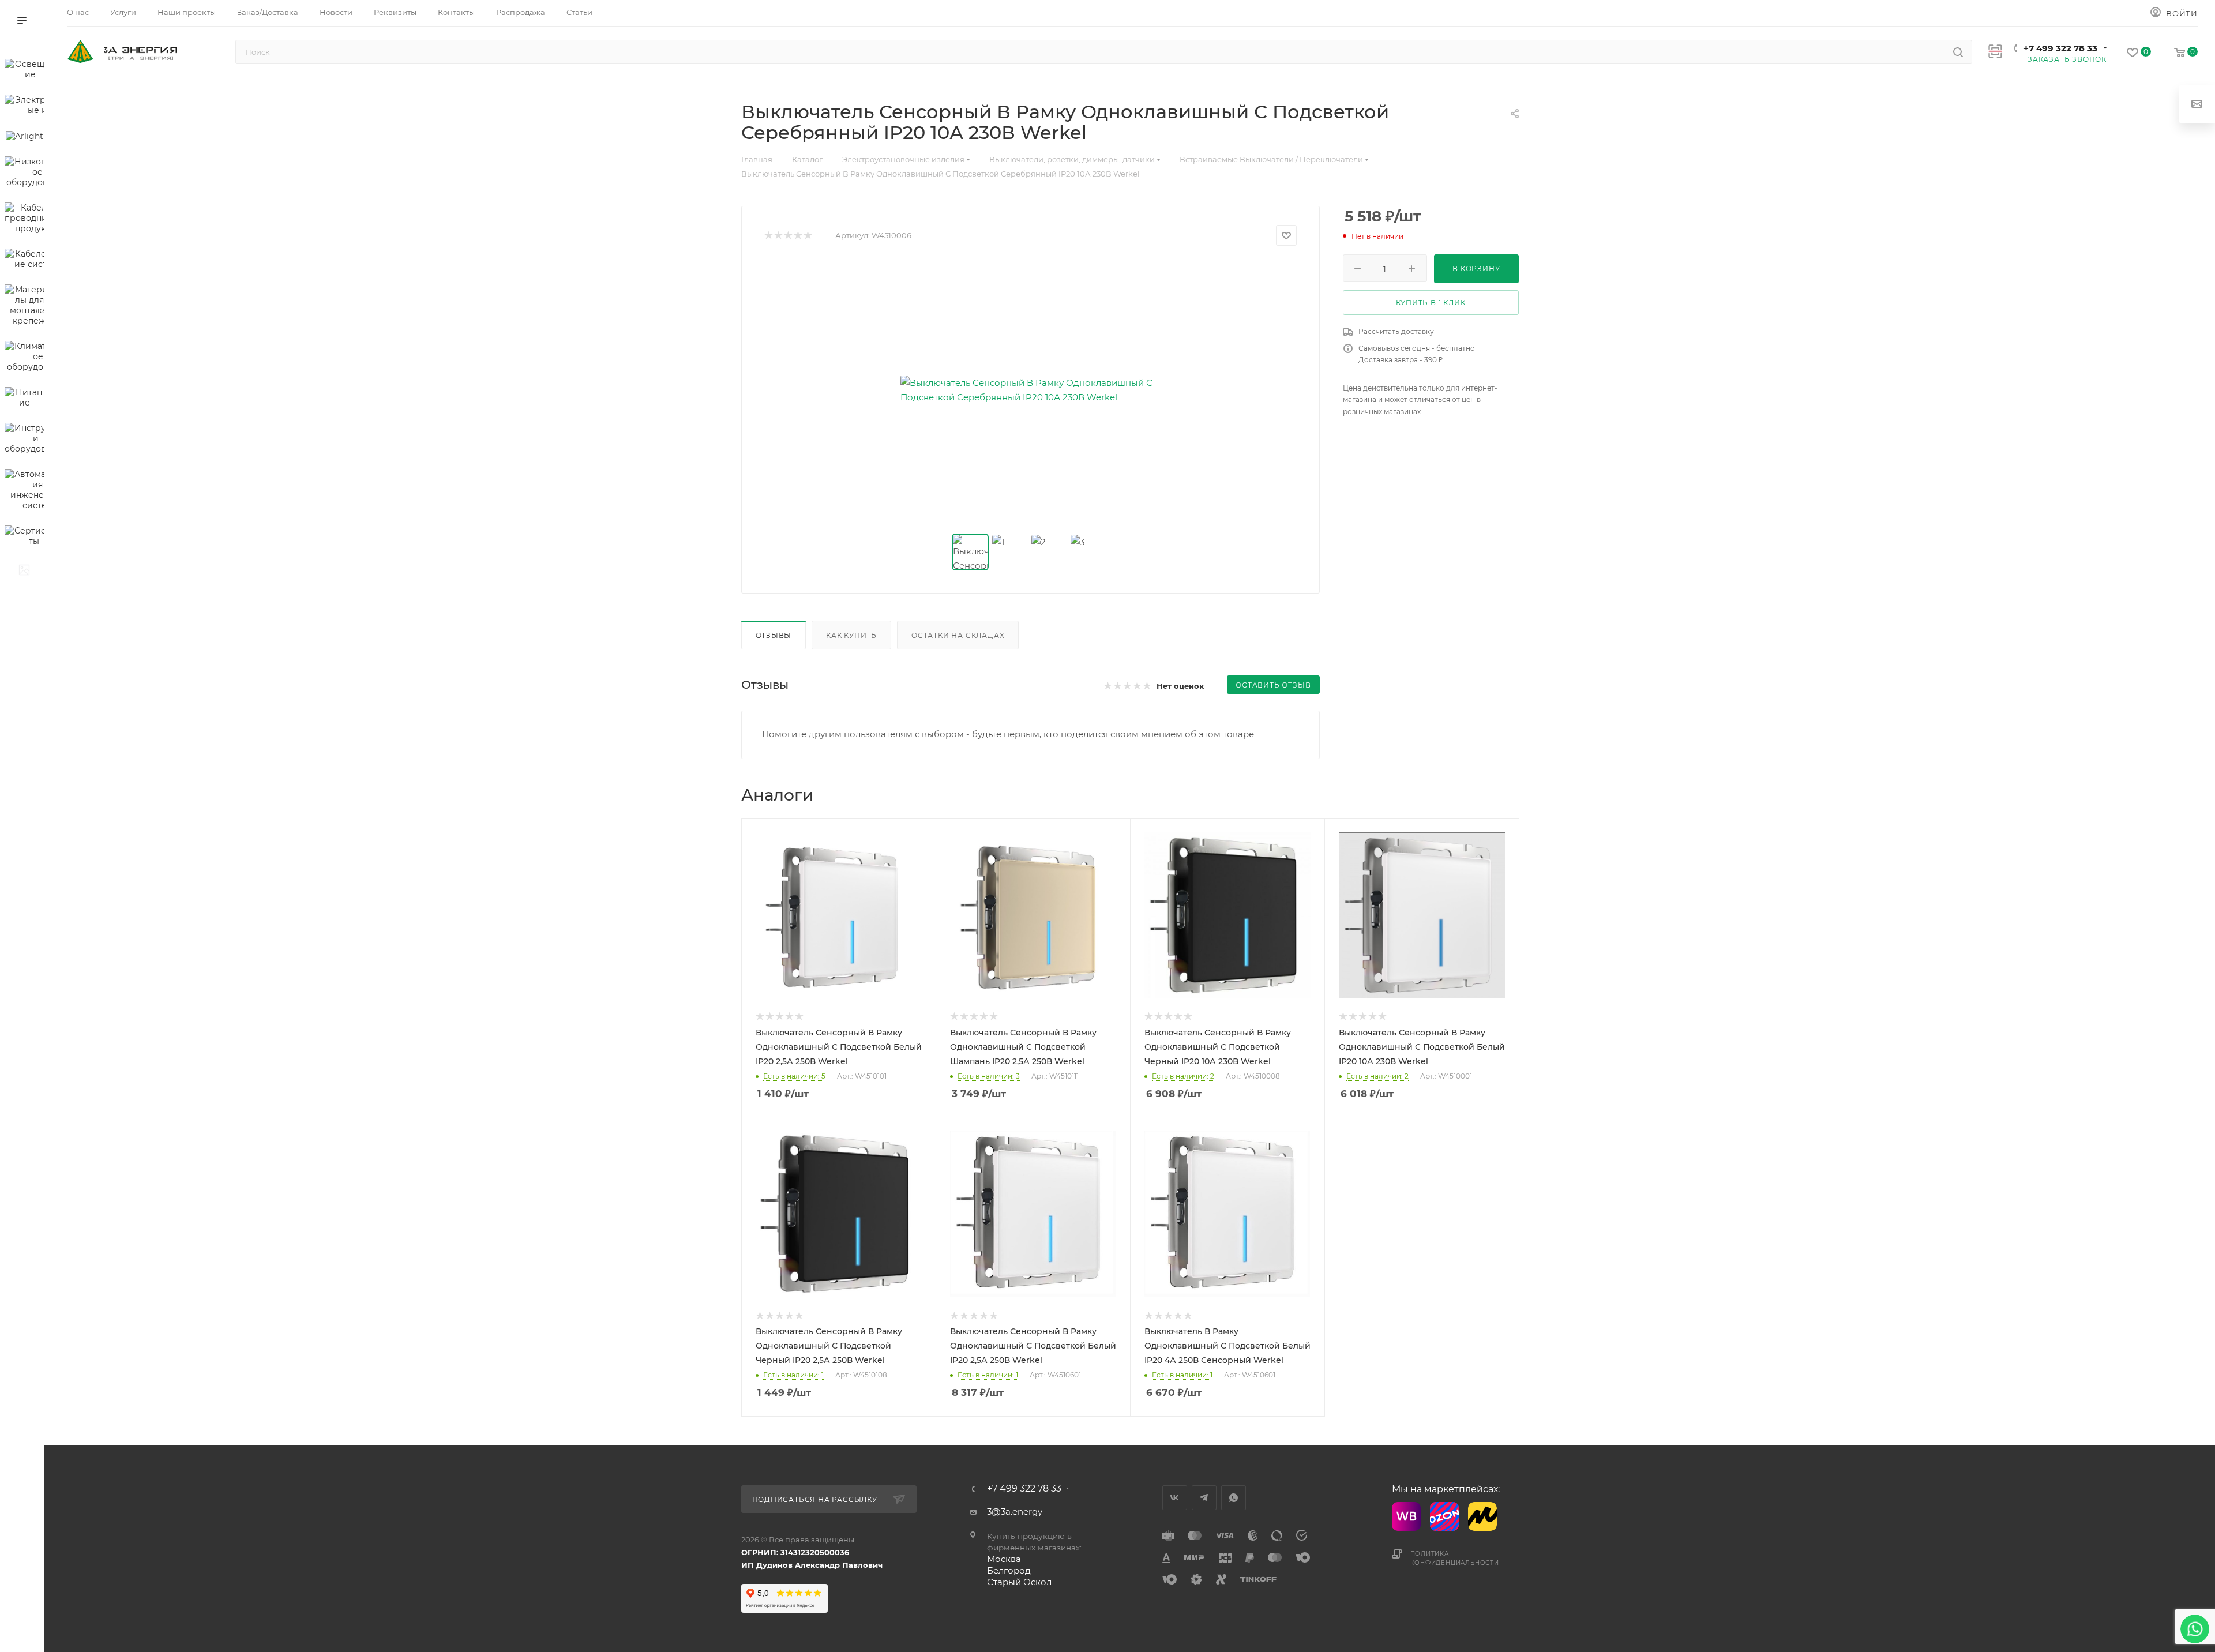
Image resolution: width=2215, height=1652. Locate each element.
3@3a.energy (1015, 1512)
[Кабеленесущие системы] (24, 261)
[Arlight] (24, 138)
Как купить (851, 635)
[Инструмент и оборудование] (24, 440)
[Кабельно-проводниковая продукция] (24, 220)
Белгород (1009, 1570)
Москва (1004, 1559)
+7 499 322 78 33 (2060, 48)
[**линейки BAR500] (24, 572)
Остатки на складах (958, 635)
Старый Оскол (1019, 1582)
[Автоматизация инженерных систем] (24, 491)
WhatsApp (1234, 1498)
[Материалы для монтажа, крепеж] (24, 307)
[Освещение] (24, 71)
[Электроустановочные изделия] (24, 107)
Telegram (1204, 1498)
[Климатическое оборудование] (24, 358)
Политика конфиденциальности (1455, 1558)
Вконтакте (1175, 1498)
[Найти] (1958, 52)
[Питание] (24, 399)
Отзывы (774, 635)
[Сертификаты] (24, 538)
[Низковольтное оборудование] (24, 174)
